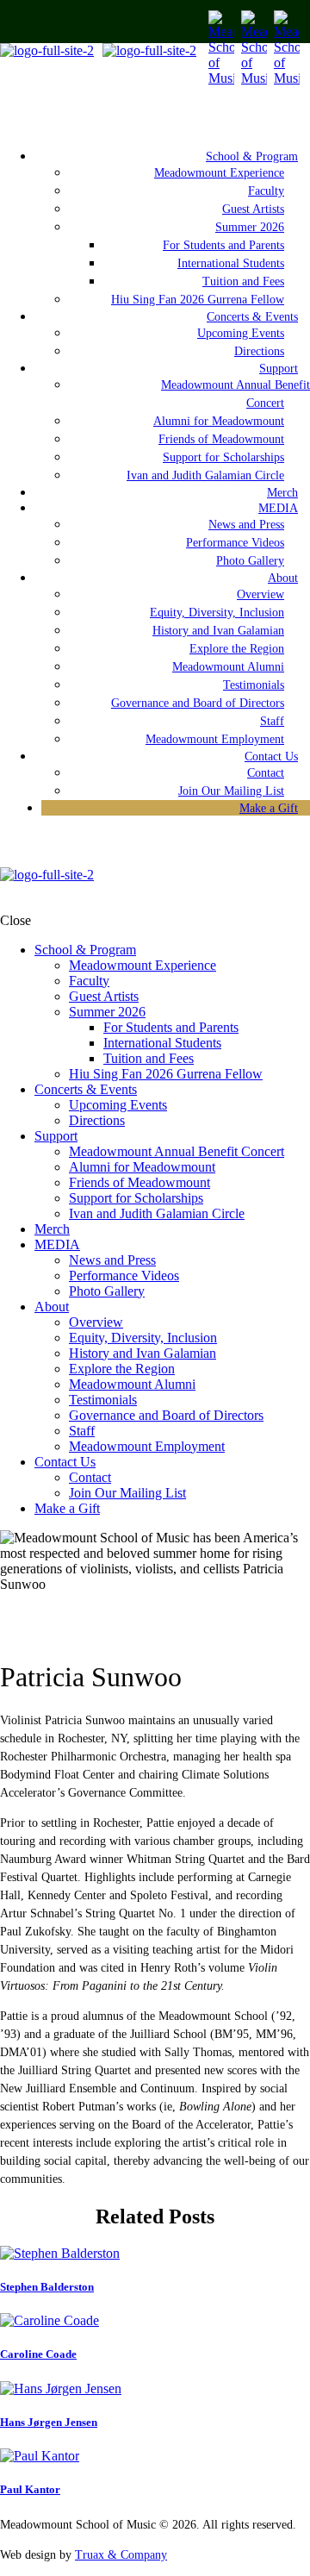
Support (279, 369)
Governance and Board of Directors (198, 703)
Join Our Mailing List (127, 1493)
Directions (97, 1120)
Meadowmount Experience (219, 173)
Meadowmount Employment (215, 739)
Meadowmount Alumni (228, 667)
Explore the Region (237, 649)
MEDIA (278, 508)
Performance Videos (235, 543)
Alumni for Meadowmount (219, 421)
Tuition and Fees (243, 281)
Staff (272, 721)
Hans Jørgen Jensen (49, 2422)
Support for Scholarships (223, 457)
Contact (266, 773)
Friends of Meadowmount (221, 439)
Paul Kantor (30, 2489)
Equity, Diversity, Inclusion (217, 613)
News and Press (246, 525)
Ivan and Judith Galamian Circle (205, 475)
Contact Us (271, 757)
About (283, 578)
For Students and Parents (223, 245)
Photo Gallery (250, 561)
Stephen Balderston (47, 2287)
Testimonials (254, 685)
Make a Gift (269, 808)
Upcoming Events (241, 333)
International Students (231, 263)
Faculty (266, 191)
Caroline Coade (38, 2354)
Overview (260, 594)
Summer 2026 (250, 227)
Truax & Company (121, 2555)
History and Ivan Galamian (218, 631)
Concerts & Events (252, 317)
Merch (52, 1229)
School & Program (252, 156)
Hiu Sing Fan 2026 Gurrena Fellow (166, 1074)
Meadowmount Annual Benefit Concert (236, 394)
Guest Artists (253, 209)
